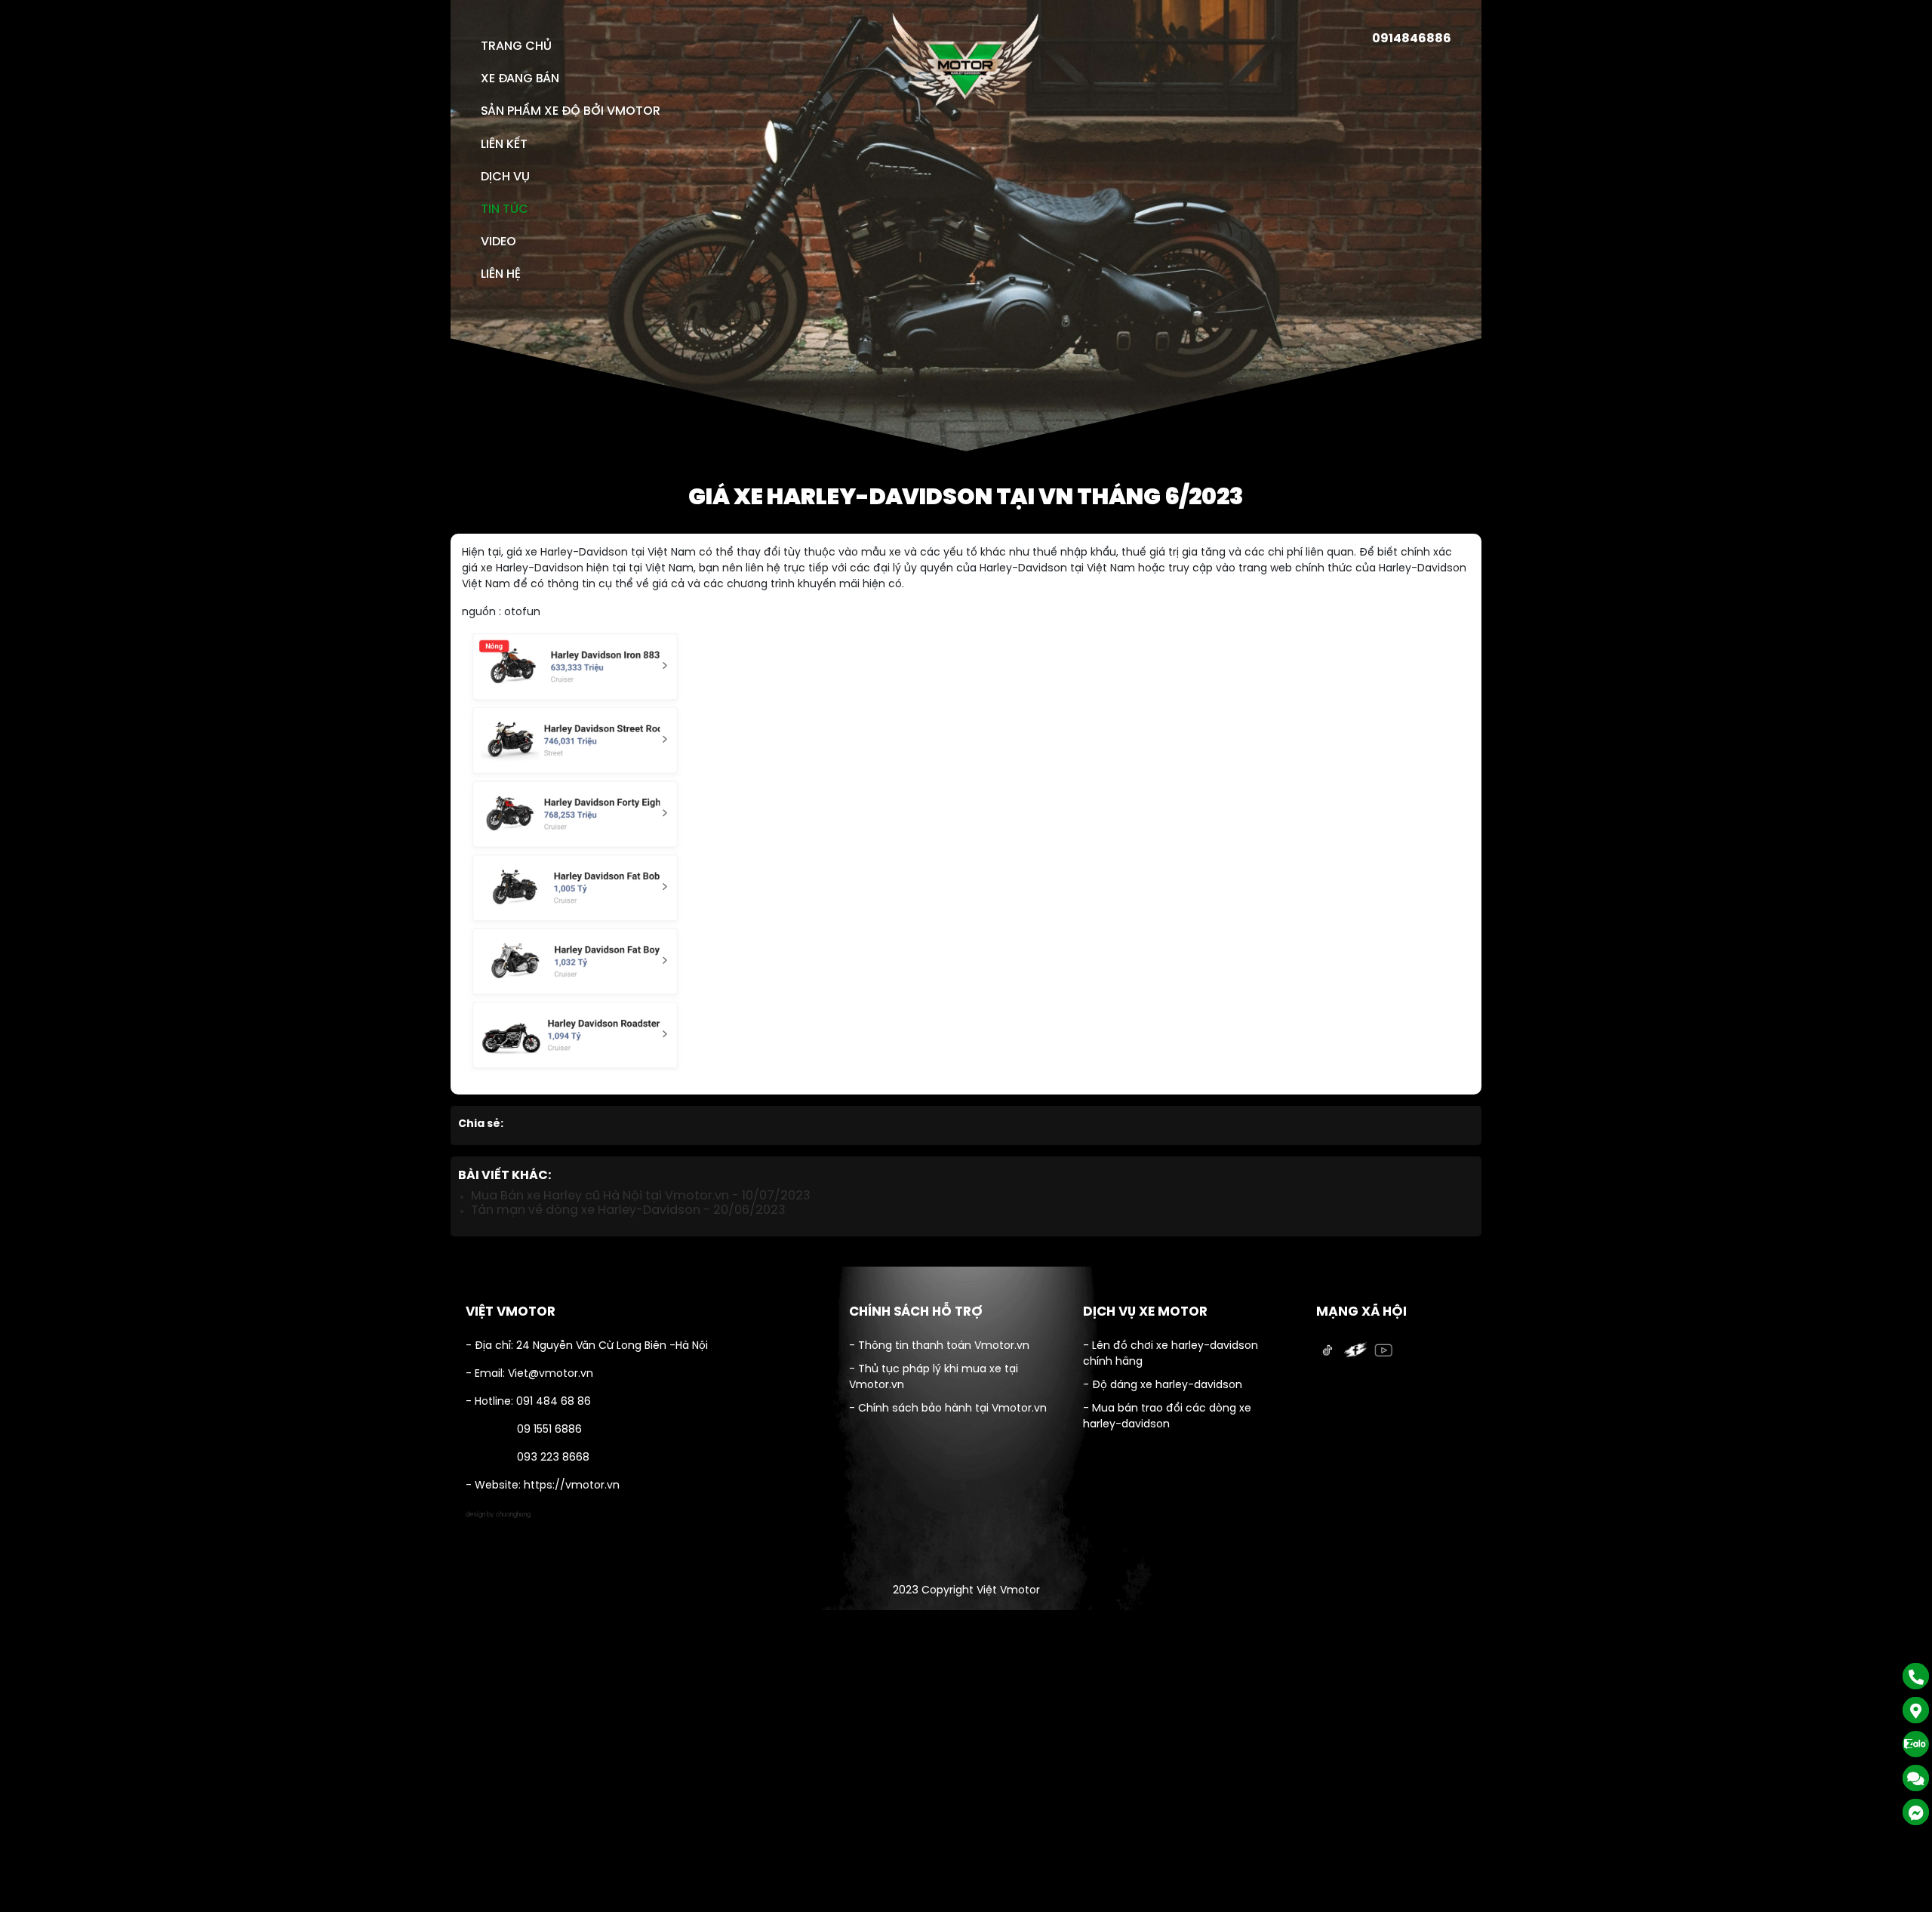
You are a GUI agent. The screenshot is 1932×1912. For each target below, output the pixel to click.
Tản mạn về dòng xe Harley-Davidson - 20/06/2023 (628, 1210)
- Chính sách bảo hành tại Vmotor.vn (948, 1409)
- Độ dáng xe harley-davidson (1163, 1386)
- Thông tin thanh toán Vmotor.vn (939, 1346)
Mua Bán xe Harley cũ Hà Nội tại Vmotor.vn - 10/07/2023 (641, 1196)
